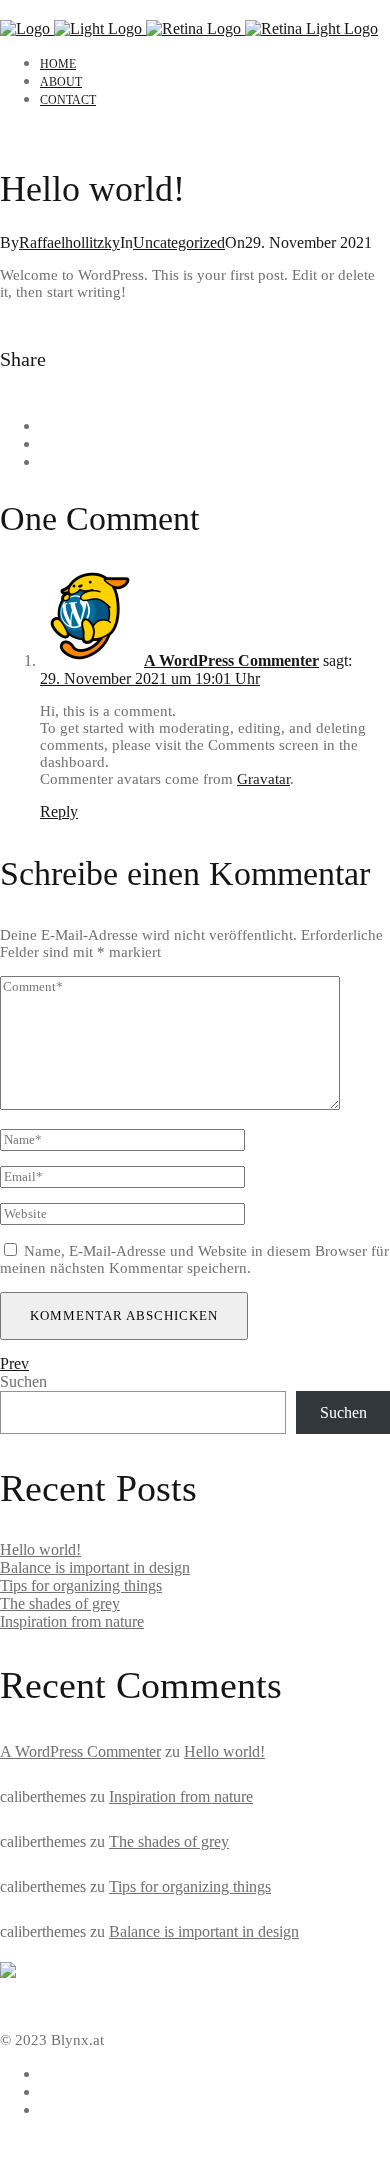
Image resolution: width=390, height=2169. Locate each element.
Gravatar (263, 779)
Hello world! (40, 1549)
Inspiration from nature (72, 1621)
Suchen (23, 1381)
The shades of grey (60, 1603)
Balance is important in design (95, 1567)
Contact (68, 100)
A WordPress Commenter (231, 660)
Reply (59, 811)
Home (58, 64)
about (61, 82)
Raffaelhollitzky (69, 242)
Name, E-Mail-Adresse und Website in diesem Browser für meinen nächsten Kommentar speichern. (194, 1259)
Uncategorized (179, 242)
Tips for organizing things (81, 1585)
